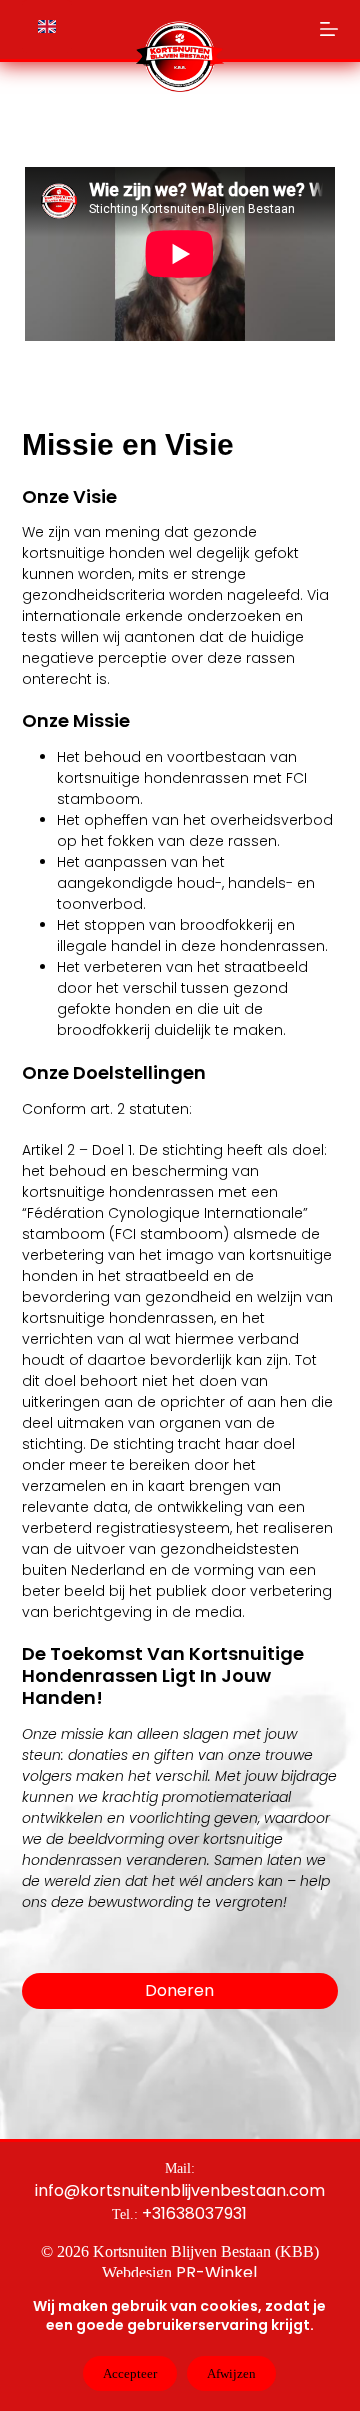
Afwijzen (231, 2373)
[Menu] (329, 29)
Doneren (179, 1990)
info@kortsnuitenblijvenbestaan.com (180, 2190)
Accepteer (130, 2373)
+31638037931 (194, 2213)
